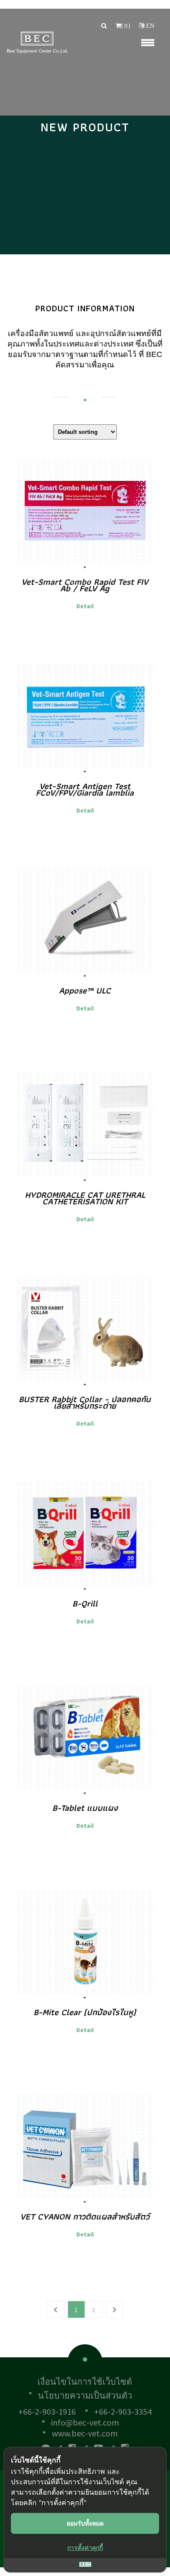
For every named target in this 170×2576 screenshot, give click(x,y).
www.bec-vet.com (85, 2433)
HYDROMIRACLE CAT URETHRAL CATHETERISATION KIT (85, 1198)
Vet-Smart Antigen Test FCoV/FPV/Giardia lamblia (85, 789)
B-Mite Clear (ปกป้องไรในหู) (85, 2012)
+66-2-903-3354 (123, 2411)
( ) (126, 26)
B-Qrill (85, 1603)
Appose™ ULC (85, 990)
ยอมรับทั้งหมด (85, 2523)
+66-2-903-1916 (47, 2411)
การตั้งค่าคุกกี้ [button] (85, 2548)
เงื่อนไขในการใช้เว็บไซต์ (85, 2381)
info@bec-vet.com (85, 2422)
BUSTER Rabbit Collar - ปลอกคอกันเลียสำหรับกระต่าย (85, 1402)
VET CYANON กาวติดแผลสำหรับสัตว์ (85, 2216)
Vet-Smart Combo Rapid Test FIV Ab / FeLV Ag (85, 585)
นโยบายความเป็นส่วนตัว (85, 2395)
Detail (85, 606)
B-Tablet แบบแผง (85, 1808)
